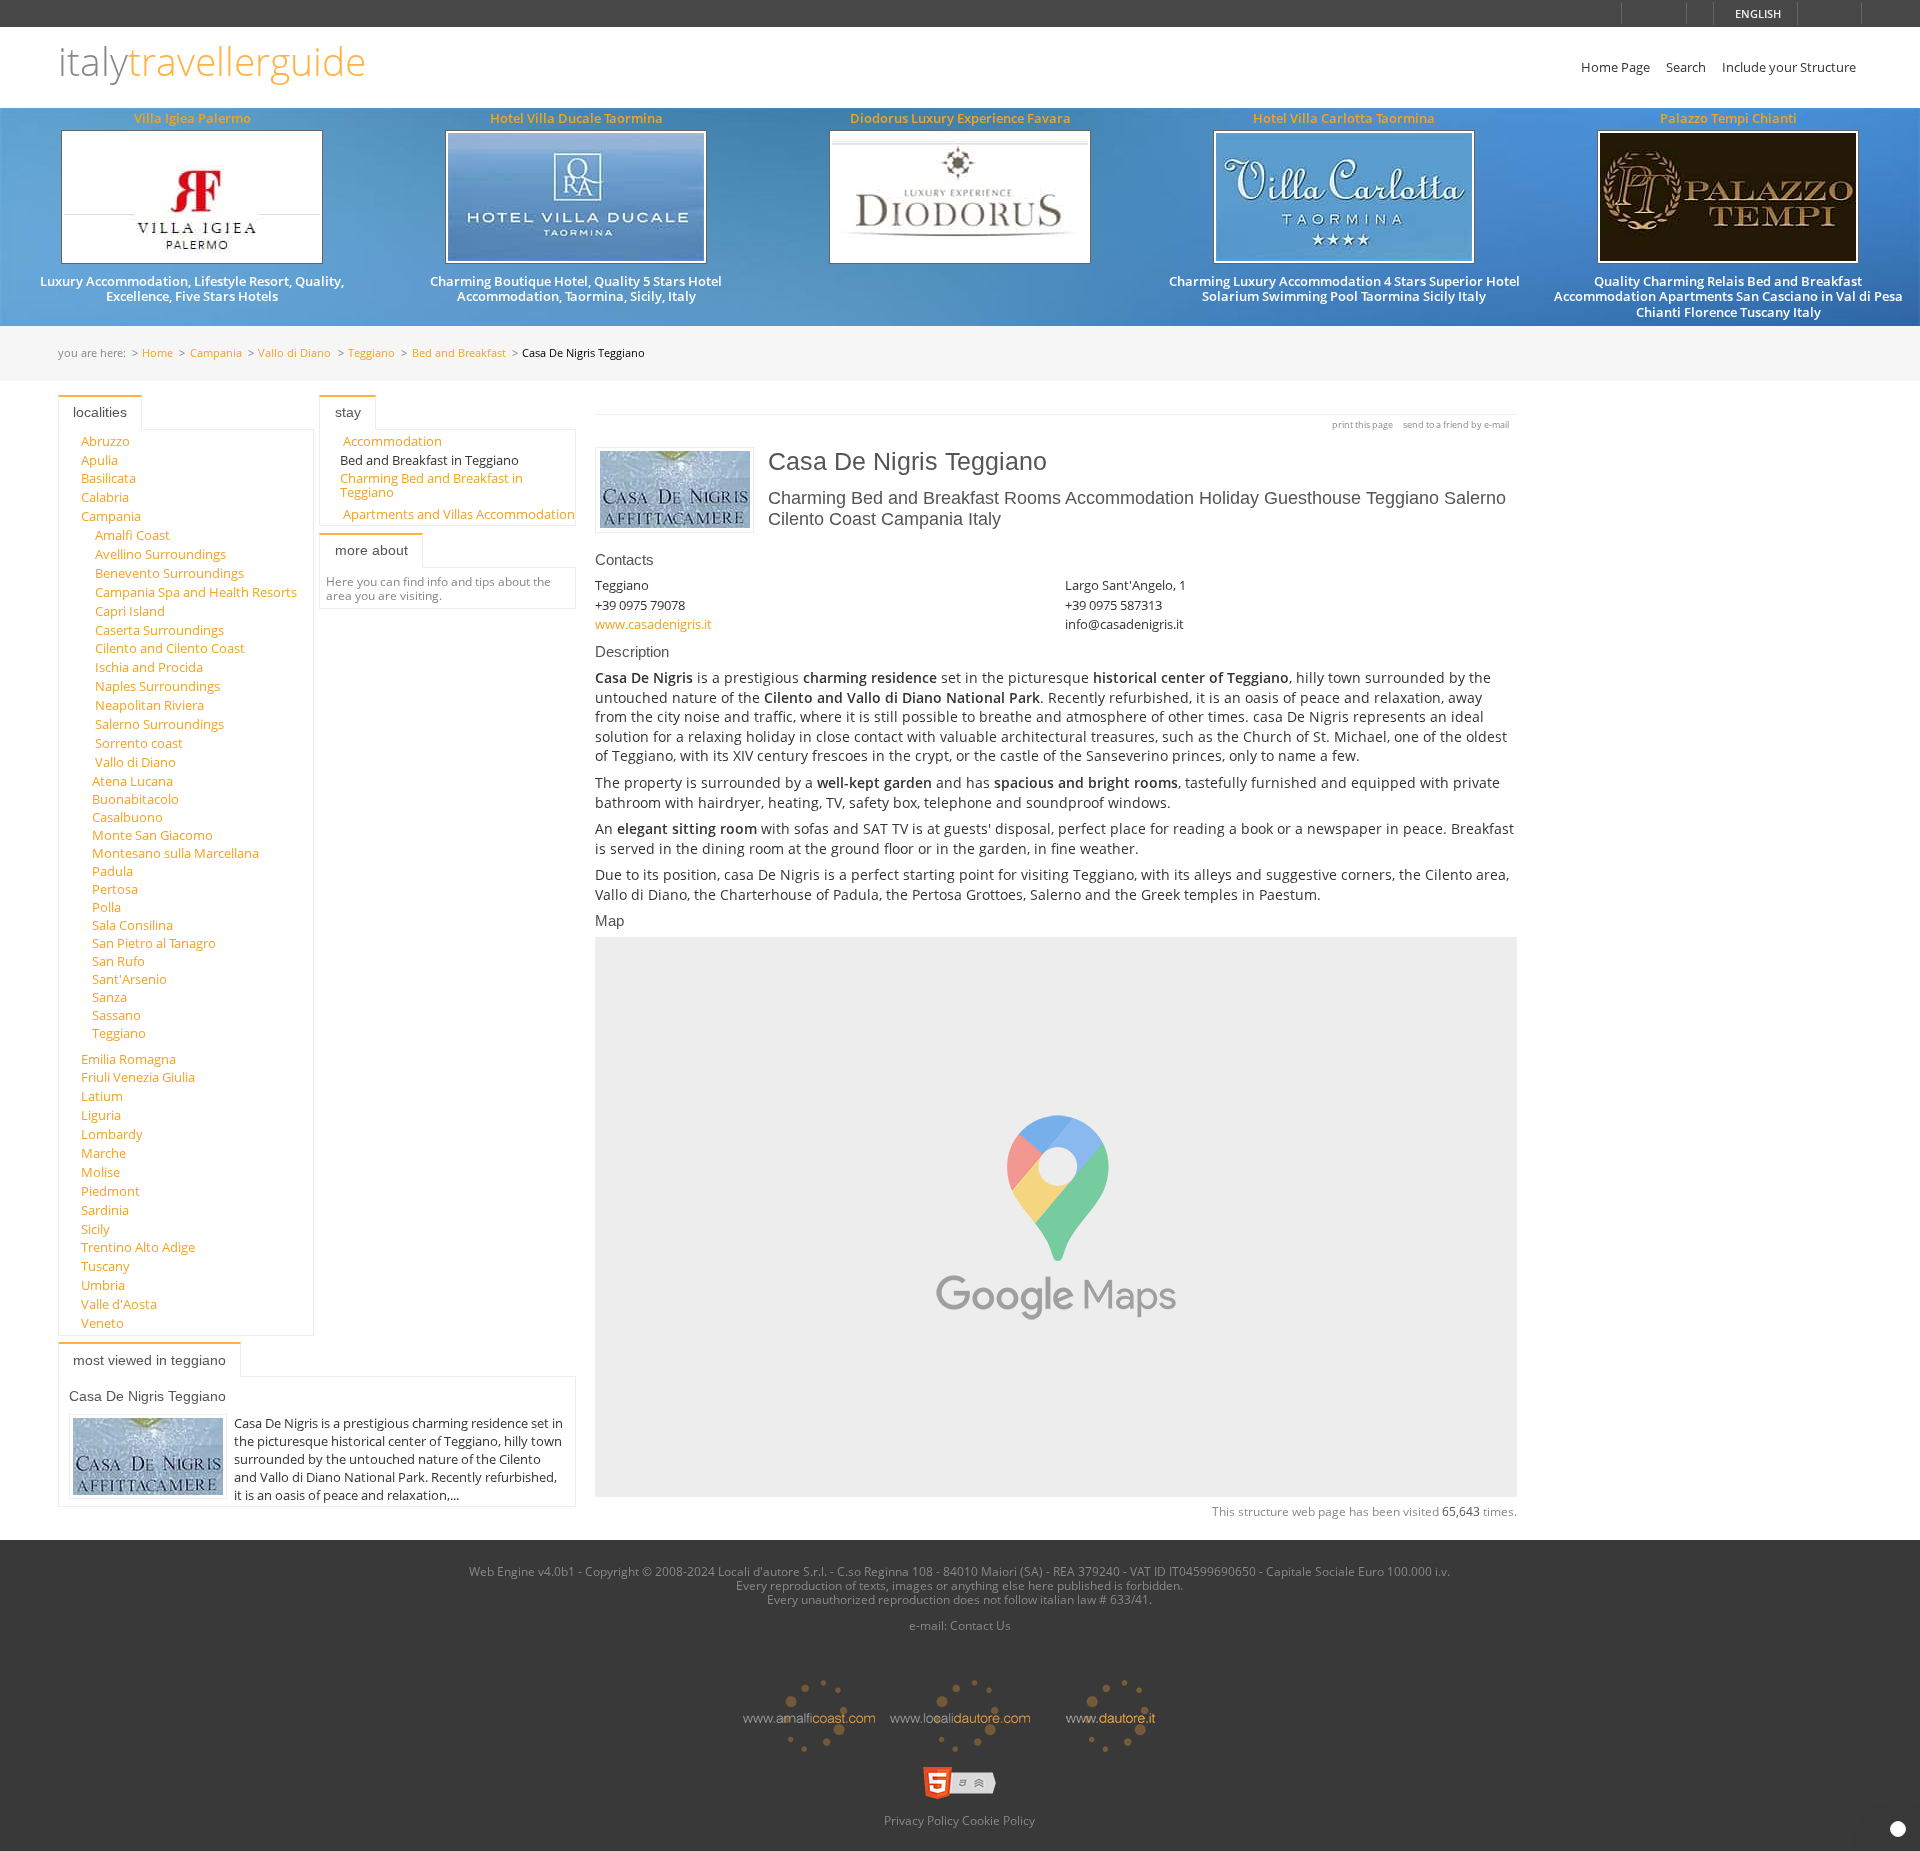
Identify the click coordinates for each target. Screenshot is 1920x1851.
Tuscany (105, 1266)
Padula (112, 871)
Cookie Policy (998, 1820)
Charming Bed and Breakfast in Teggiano (431, 485)
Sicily (95, 1229)
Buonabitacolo (135, 799)
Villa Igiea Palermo (192, 118)
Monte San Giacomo (152, 835)
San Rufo (118, 961)
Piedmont (110, 1191)
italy (212, 61)
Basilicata (108, 478)
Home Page (1615, 67)
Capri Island (130, 611)
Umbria (103, 1285)
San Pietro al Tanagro (154, 943)
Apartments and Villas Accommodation (459, 514)
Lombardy (112, 1134)
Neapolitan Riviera (149, 705)
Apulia (99, 460)
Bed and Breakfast (459, 353)
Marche (103, 1153)
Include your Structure (1789, 67)
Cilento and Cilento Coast (170, 648)
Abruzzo (105, 441)
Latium (102, 1096)
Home (157, 353)
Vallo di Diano (294, 353)
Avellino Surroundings (160, 554)
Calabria (105, 497)
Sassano (116, 1015)
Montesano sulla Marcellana (175, 853)
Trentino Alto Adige (138, 1247)
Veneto (102, 1323)
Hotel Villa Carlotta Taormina (1344, 118)
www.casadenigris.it (653, 624)
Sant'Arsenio (129, 979)
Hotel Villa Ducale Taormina (576, 118)
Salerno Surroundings (159, 724)
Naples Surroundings (157, 686)
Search (1686, 67)
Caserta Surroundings (159, 630)
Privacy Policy (921, 1820)
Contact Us (980, 1625)
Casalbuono (127, 817)
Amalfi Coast (132, 535)
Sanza (109, 997)
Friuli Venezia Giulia (138, 1077)
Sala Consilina (132, 925)
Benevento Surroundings (169, 573)
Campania (216, 353)
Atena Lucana (132, 781)
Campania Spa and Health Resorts (196, 592)
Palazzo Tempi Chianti (1728, 118)
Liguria (101, 1115)
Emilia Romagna (128, 1059)
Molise (100, 1172)
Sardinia (105, 1210)
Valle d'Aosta (119, 1304)
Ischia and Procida (149, 667)
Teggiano (371, 353)
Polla (106, 907)
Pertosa (115, 889)
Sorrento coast (139, 743)
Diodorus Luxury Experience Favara (960, 118)
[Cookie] (1898, 1829)
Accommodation (392, 441)
